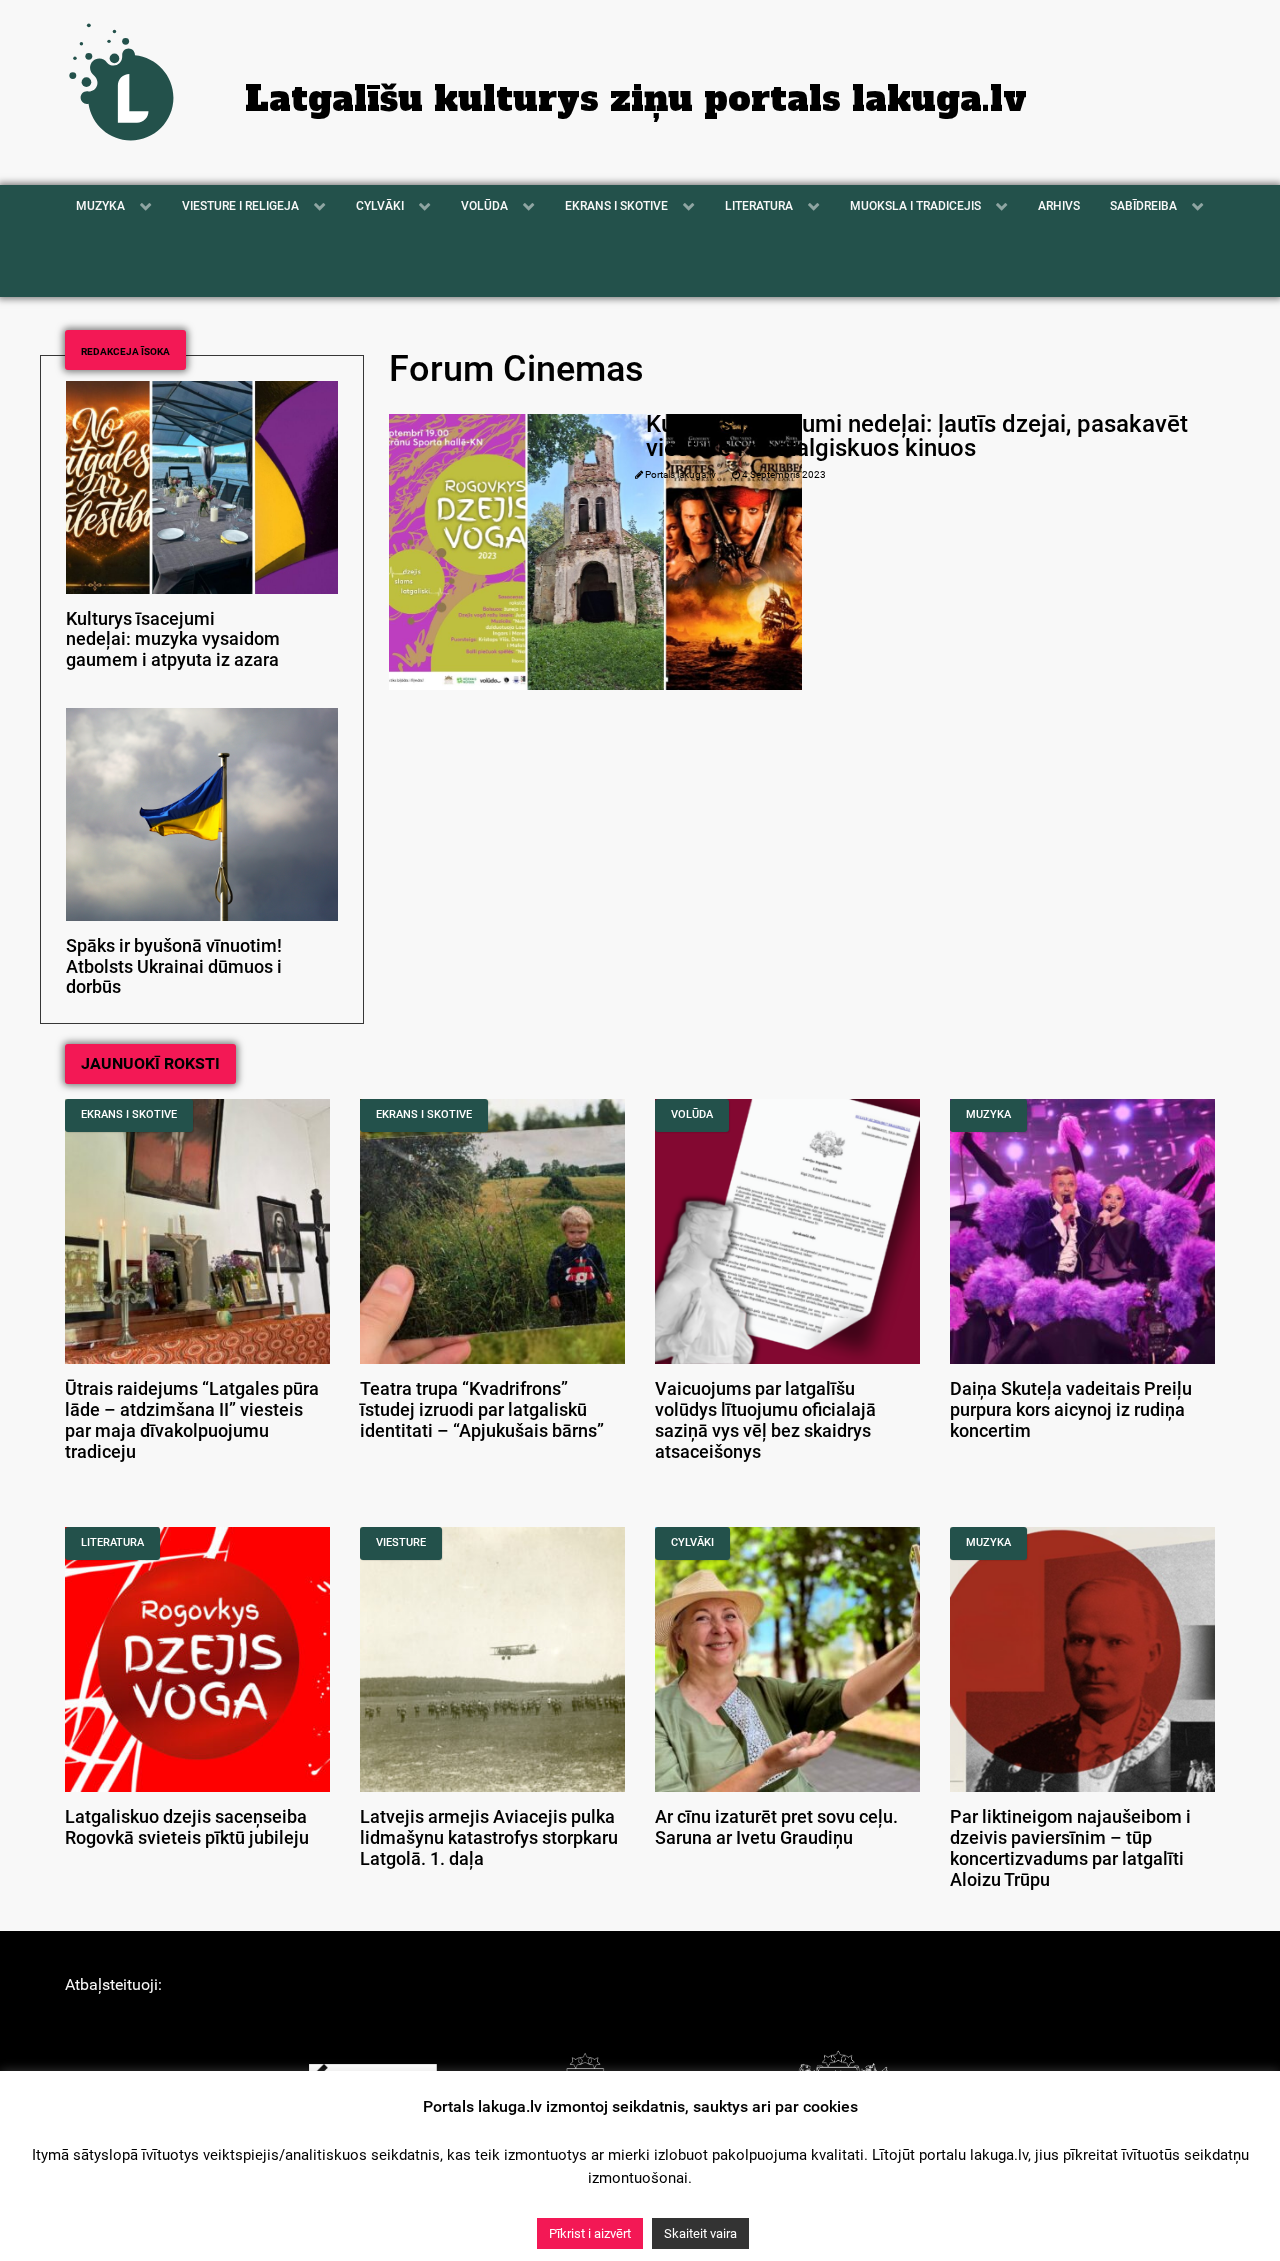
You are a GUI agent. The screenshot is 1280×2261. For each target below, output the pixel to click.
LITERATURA (112, 1542)
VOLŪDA (692, 1114)
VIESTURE (401, 1542)
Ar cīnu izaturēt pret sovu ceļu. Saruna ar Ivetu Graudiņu (776, 1827)
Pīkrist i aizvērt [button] (590, 2233)
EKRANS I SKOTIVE (129, 1114)
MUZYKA (988, 1114)
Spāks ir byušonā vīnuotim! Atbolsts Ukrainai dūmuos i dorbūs (174, 967)
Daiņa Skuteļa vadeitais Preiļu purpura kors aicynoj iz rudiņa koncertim (1071, 1410)
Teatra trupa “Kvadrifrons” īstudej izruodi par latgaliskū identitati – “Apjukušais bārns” (482, 1410)
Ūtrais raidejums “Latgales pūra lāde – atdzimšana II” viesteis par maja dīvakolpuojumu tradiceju (192, 1420)
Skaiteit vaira (700, 2233)
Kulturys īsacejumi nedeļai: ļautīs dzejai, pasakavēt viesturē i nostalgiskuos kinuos (917, 436)
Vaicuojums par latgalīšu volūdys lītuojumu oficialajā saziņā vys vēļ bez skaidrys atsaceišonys (765, 1420)
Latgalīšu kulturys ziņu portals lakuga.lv (636, 99)
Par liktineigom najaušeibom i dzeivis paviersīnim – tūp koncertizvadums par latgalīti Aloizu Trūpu (1070, 1848)
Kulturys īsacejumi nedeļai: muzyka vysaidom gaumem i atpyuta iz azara (173, 640)
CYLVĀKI (692, 1542)
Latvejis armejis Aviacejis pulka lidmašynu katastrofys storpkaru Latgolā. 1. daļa (489, 1838)
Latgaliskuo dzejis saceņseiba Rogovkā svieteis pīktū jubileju (187, 1827)
